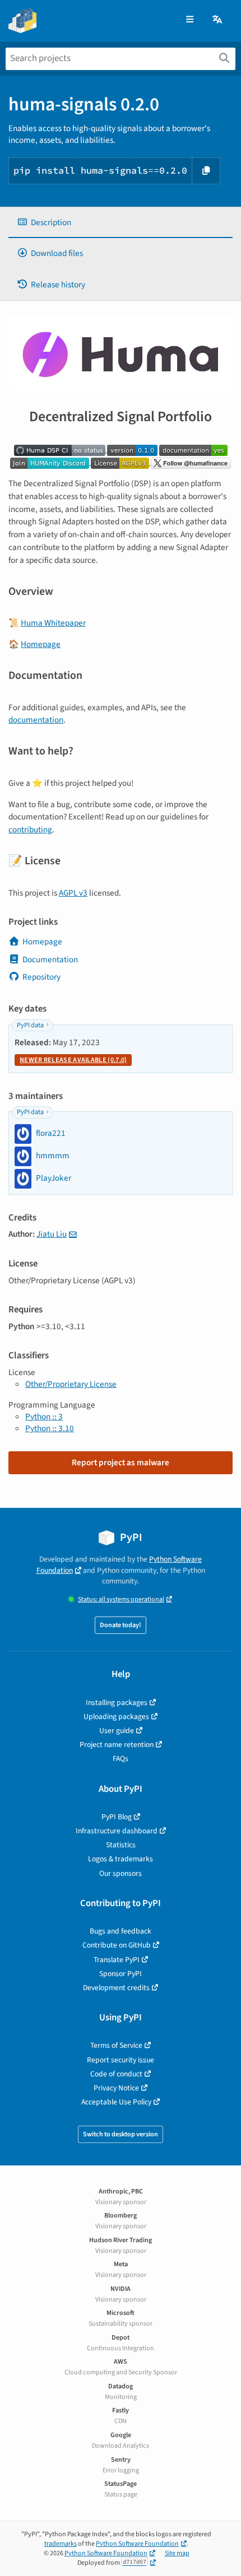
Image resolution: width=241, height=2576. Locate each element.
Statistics (121, 1845)
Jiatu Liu (52, 1234)
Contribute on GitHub (117, 1945)
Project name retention (117, 1744)
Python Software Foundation (137, 2544)
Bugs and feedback (121, 1931)
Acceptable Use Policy (116, 2102)
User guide (117, 1730)
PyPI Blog (117, 1817)
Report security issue (121, 2060)
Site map (177, 2553)
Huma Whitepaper (53, 623)
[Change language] (218, 20)
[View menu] (190, 20)
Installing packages (117, 1702)
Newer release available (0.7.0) (73, 1060)
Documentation (50, 959)
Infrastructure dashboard (117, 1831)
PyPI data (30, 1025)
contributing (30, 830)
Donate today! (121, 1625)
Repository (41, 977)
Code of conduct (116, 2074)
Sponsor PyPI (121, 1974)
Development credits (116, 1988)
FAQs (121, 1759)
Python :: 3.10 (50, 1428)
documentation (36, 720)
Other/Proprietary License (71, 1384)
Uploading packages (116, 1716)
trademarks (61, 2544)
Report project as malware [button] (121, 1462)
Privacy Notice (116, 2088)
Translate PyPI (117, 1960)
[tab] (121, 223)
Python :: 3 (44, 1417)
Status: (121, 1599)
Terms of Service (116, 2045)
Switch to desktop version (121, 2134)
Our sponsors (121, 1873)
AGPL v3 (73, 893)
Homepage (41, 644)
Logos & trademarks (121, 1859)
